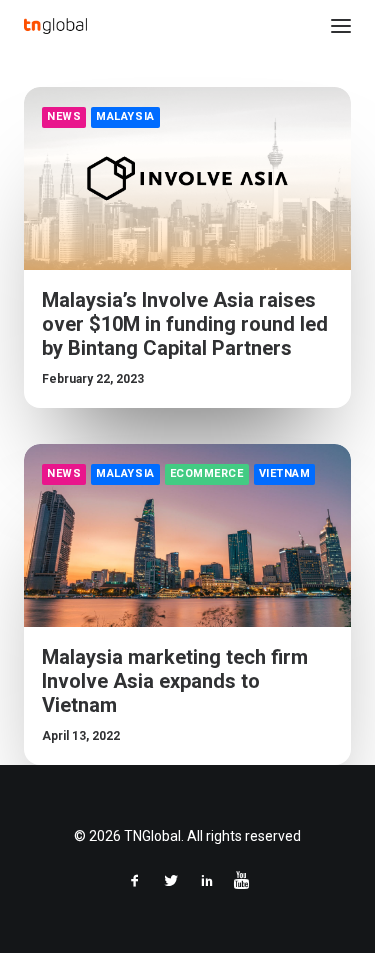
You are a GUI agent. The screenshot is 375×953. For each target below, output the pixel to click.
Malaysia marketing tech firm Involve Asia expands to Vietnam (175, 681)
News (64, 116)
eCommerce (207, 473)
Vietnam (285, 473)
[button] (341, 26)
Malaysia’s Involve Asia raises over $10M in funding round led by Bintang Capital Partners (185, 324)
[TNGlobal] (55, 26)
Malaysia (125, 116)
